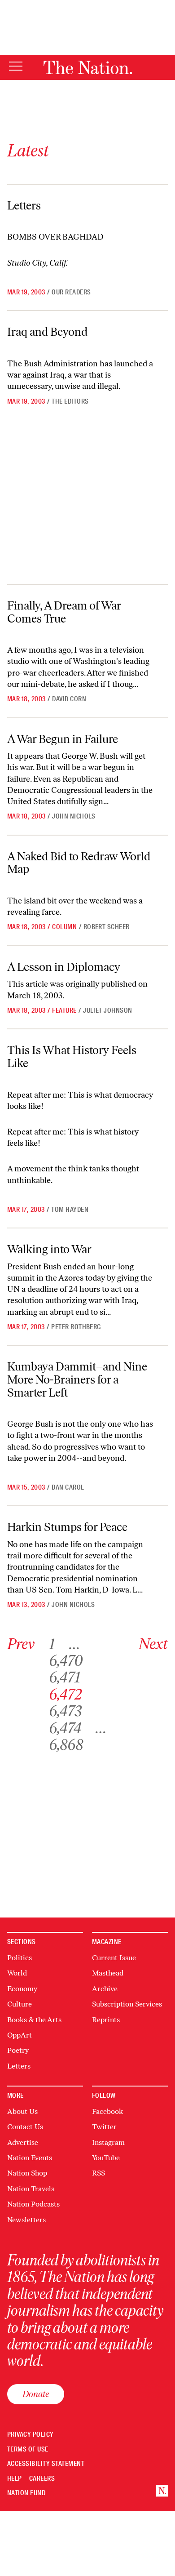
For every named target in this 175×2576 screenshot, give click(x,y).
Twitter (104, 2127)
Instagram (108, 2142)
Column (64, 927)
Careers (42, 2479)
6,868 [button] (66, 1745)
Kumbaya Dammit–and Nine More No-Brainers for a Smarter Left (77, 1379)
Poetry (18, 2050)
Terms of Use (28, 2449)
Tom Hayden (70, 1210)
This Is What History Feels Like (72, 1057)
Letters (24, 205)
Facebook (107, 2111)
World (17, 1973)
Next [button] (153, 1644)
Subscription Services (127, 2004)
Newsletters (26, 2220)
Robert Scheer (107, 927)
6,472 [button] (66, 1694)
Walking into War (49, 1249)
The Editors (70, 401)
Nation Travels (31, 2189)
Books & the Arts (34, 2020)
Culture (20, 2004)
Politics (20, 1958)
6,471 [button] (65, 1677)
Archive (105, 1989)
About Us (22, 2111)
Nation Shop (27, 2173)
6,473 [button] (65, 1711)
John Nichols (74, 816)
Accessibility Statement (46, 2464)
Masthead (108, 1973)
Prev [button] (21, 1644)
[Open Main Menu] (16, 67)
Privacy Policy (31, 2435)
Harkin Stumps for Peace (67, 1527)
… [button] (74, 1644)
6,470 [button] (66, 1661)
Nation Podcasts (33, 2204)
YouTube (106, 2158)
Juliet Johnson (108, 1010)
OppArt (20, 2035)
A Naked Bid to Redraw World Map (79, 863)
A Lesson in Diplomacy (64, 967)
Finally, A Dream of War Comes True (64, 612)
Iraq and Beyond (47, 332)
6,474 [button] (65, 1728)
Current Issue (114, 1958)
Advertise (23, 2142)
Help (15, 2479)
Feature (64, 1010)
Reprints (106, 2020)
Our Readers (71, 292)
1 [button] (52, 1644)
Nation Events (30, 2158)
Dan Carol (68, 1487)
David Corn (69, 699)
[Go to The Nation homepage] (88, 67)
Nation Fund (26, 2493)
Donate (36, 2394)
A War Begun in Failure (63, 739)
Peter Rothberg (76, 1327)
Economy (22, 1989)
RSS (98, 2173)
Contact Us (25, 2127)
